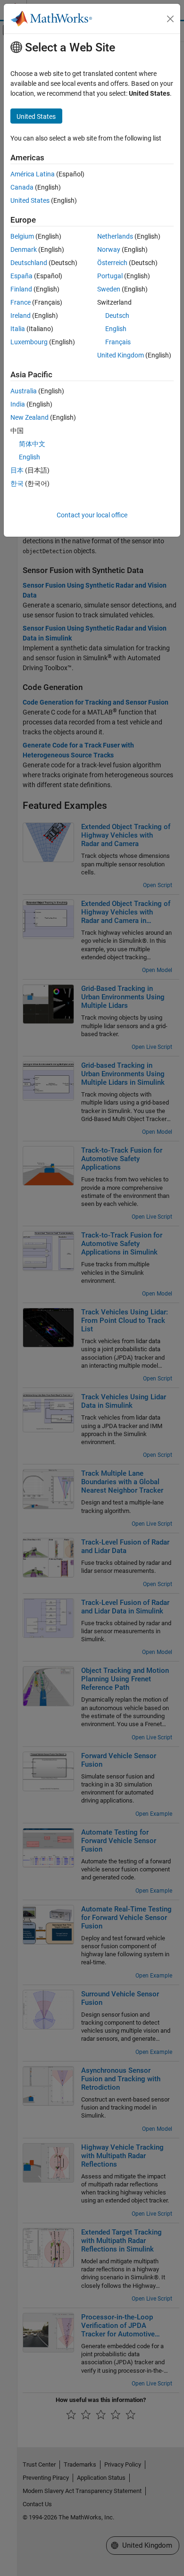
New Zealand (29, 417)
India (18, 404)
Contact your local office (92, 515)
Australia (24, 391)
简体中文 (32, 444)
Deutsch (117, 316)
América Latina (33, 174)
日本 (17, 470)
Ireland (21, 316)
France (21, 302)
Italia (18, 329)
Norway (109, 249)
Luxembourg (29, 342)
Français (118, 342)
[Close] (170, 19)
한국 (17, 483)
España (21, 276)
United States (30, 200)
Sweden (109, 289)
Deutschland (29, 263)
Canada (22, 187)
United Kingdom (121, 355)
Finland (21, 289)
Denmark (24, 249)
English (116, 329)
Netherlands (115, 236)
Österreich (112, 263)
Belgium (22, 236)
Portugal (110, 276)
